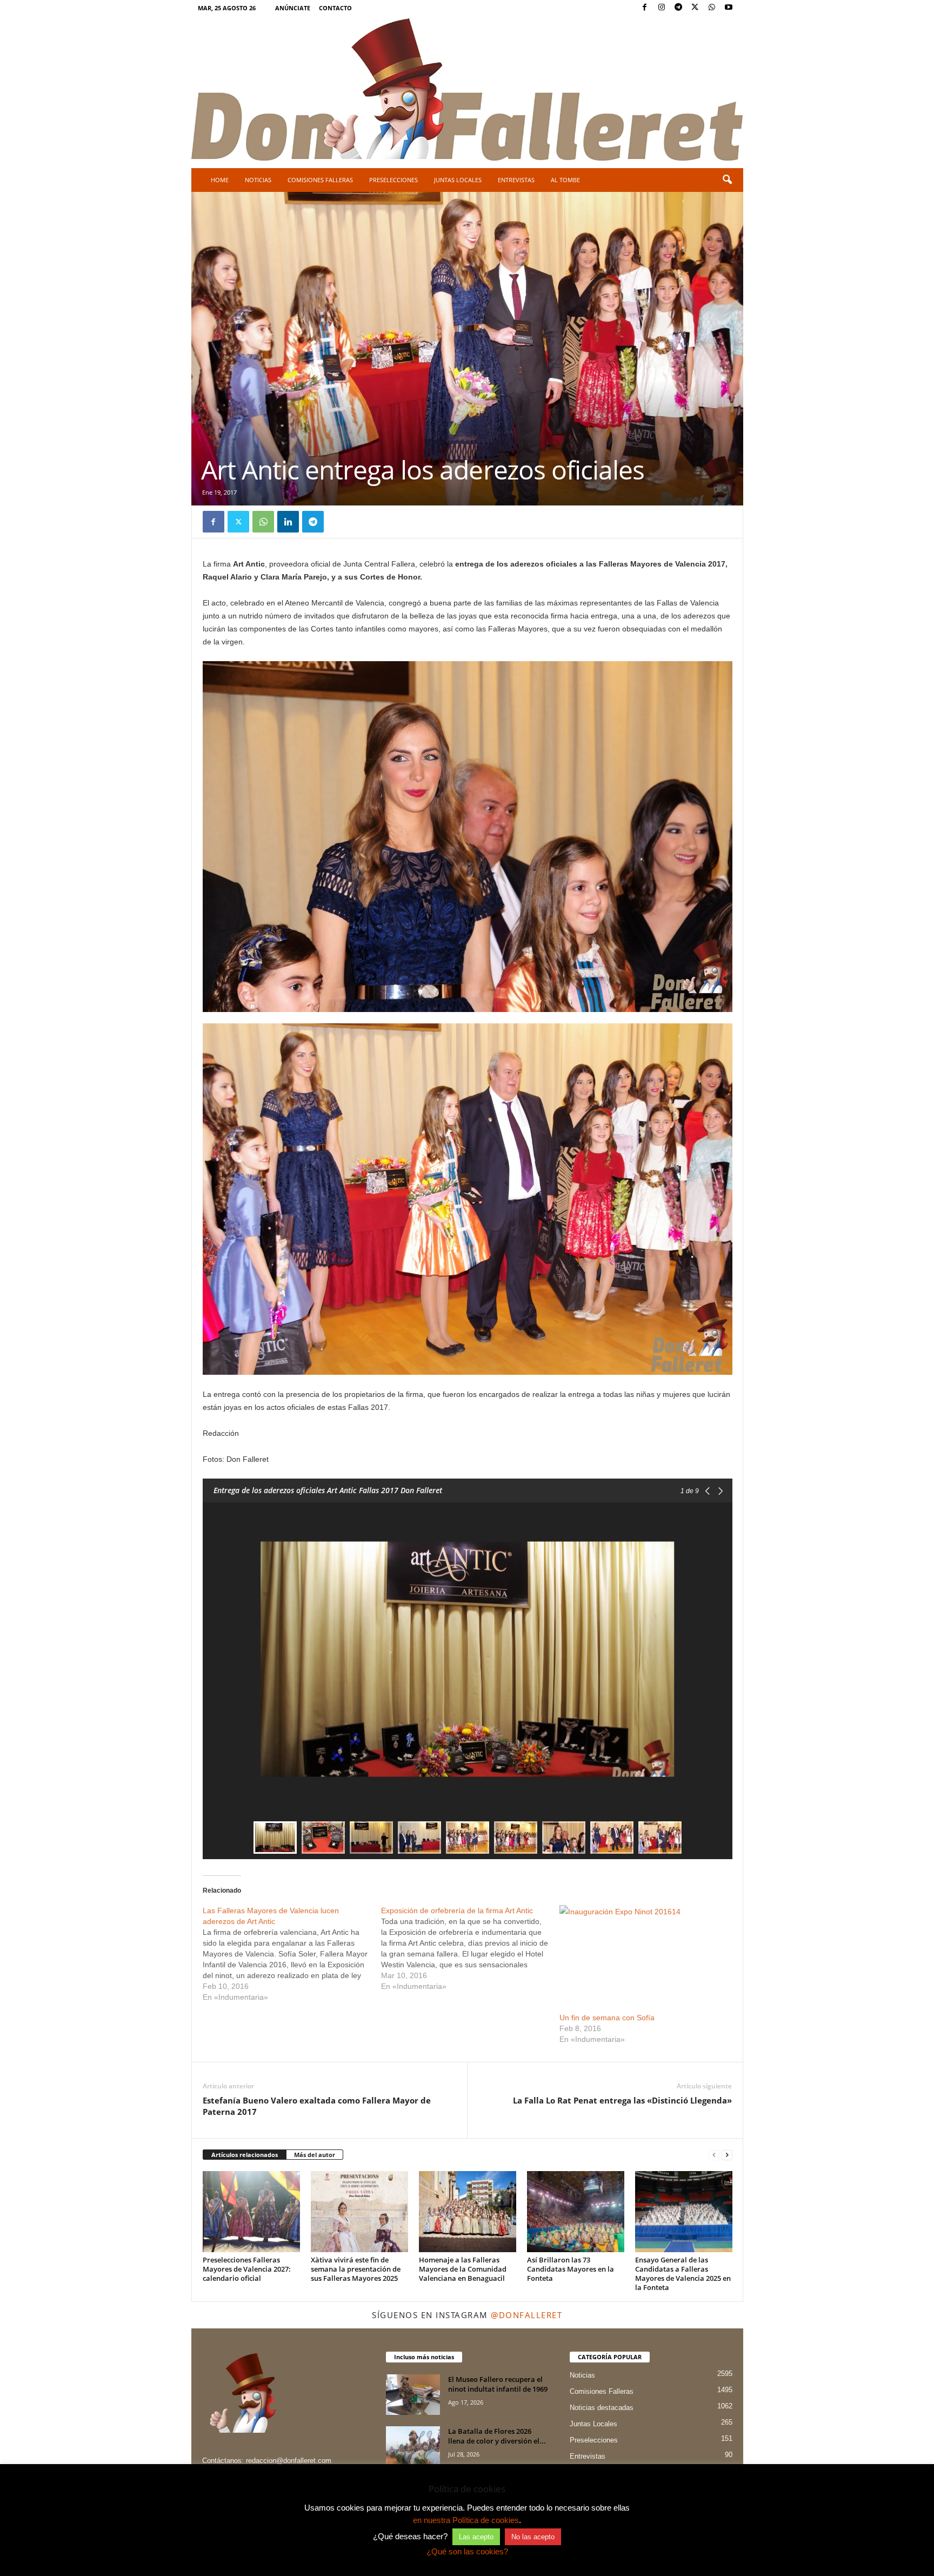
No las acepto (533, 2537)
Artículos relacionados (245, 2155)
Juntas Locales (458, 180)
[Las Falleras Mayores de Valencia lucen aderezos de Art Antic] (292, 1954)
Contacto (335, 8)
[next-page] (727, 2155)
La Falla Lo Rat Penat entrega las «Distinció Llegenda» (622, 2100)
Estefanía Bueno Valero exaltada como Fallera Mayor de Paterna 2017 (317, 2106)
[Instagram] (662, 8)
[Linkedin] (288, 522)
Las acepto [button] (476, 2537)
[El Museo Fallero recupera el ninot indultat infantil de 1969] (413, 2395)
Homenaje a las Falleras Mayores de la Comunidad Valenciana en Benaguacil (463, 2269)
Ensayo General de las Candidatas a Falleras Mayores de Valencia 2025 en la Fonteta (683, 2274)
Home (220, 180)
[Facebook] (645, 8)
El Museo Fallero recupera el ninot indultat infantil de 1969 (498, 2384)
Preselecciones (393, 180)
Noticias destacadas (602, 2408)
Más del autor (315, 2155)
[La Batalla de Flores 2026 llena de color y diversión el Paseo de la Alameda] (413, 2447)
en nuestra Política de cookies (466, 2520)
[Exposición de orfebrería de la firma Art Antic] (470, 1948)
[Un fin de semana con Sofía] (643, 1953)
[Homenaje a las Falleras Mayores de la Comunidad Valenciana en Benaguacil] (468, 2212)
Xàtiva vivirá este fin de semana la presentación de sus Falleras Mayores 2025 (356, 2269)
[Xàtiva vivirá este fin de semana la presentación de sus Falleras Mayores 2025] (359, 2212)
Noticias (258, 180)
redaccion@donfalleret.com (289, 2461)
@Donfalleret (526, 2315)
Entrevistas (516, 180)
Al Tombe (565, 180)
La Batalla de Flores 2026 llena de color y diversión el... (497, 2436)
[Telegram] (678, 8)
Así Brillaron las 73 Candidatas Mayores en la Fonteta (571, 2269)
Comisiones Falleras (320, 180)
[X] (695, 8)
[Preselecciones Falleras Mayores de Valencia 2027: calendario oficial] (251, 2212)
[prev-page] (714, 2155)
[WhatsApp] (712, 8)
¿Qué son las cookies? (467, 2551)
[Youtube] (729, 8)
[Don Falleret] (467, 91)
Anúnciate (293, 8)
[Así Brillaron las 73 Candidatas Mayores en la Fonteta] (576, 2212)
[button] (727, 180)
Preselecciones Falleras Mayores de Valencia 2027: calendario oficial (247, 2269)
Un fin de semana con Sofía (607, 2018)
